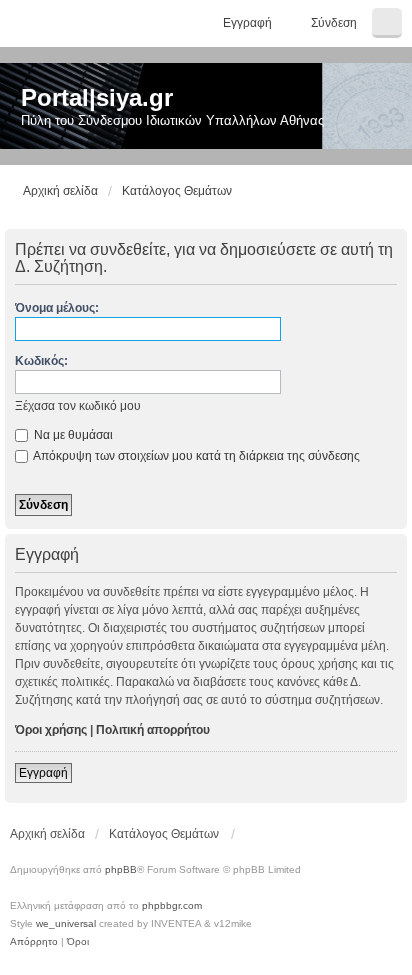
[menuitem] (34, 942)
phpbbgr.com (172, 905)
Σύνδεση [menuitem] (334, 23)
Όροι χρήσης (51, 730)
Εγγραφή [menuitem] (247, 23)
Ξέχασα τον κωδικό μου (78, 406)
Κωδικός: (41, 361)
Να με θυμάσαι (72, 435)
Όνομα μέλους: (57, 308)
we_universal (66, 923)
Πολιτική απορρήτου (153, 730)
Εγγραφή (43, 773)
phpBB (121, 869)
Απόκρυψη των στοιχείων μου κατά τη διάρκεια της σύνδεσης (195, 456)
